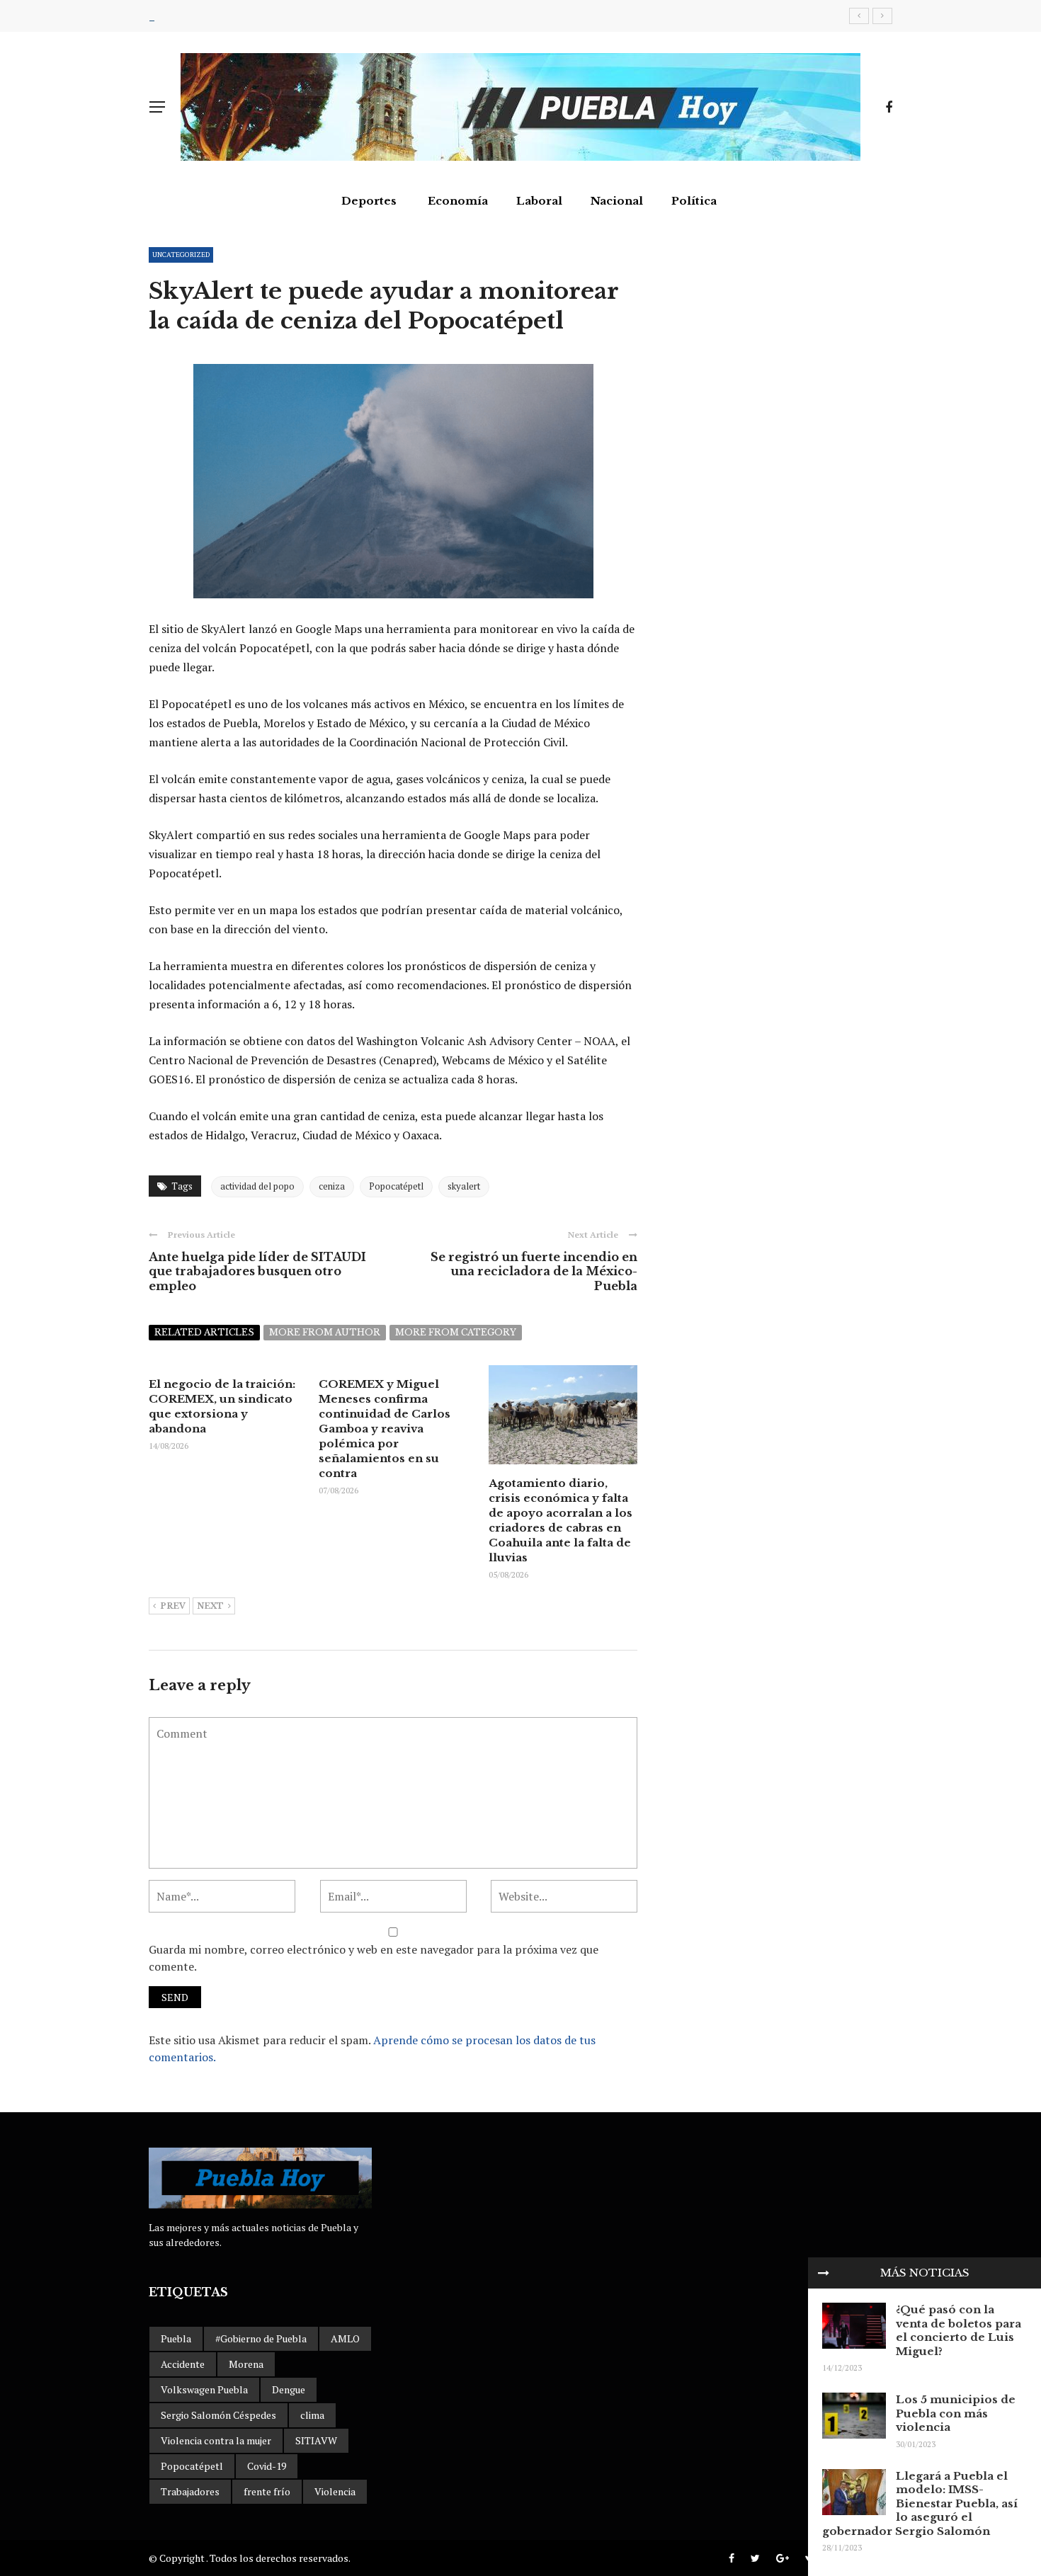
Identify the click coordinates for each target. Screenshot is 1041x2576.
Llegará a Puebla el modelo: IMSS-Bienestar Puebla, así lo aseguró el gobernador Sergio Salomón (920, 2503)
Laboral (539, 201)
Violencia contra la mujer (216, 2440)
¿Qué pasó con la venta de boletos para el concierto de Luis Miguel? (958, 2330)
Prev (173, 1606)
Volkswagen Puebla (204, 2389)
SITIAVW (316, 2440)
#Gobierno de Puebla (261, 2338)
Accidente (183, 2364)
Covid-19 (267, 2466)
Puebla (176, 2338)
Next (210, 1606)
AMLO (345, 2338)
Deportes (369, 201)
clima (312, 2415)
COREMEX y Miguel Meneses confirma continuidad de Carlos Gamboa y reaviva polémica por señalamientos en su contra (385, 1429)
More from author (325, 1332)
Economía (458, 201)
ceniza (332, 1186)
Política (694, 201)
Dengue (289, 2389)
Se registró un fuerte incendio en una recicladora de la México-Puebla (534, 1272)
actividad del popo (257, 1186)
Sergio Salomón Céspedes (218, 2415)
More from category (456, 1332)
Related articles (204, 1332)
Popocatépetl (396, 1186)
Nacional (617, 201)
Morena (246, 2364)
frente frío (267, 2491)
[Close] (824, 2273)
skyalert (464, 1186)
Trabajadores (190, 2491)
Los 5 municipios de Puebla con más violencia (956, 2413)
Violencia (335, 2491)
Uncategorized (181, 255)
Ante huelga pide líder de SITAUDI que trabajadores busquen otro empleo (257, 1272)
